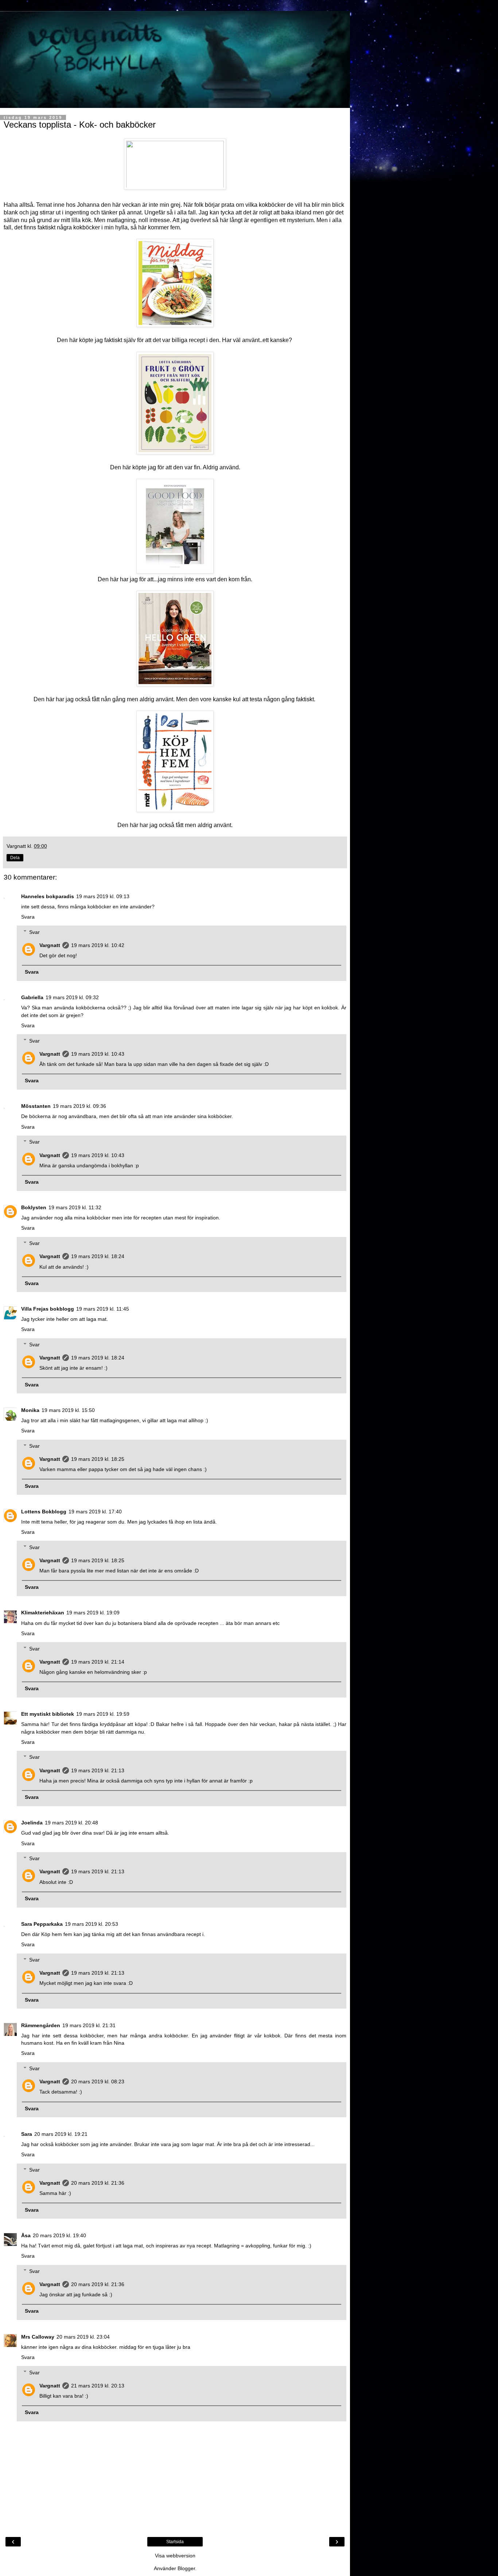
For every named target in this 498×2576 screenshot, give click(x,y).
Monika (30, 1410)
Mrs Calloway (38, 2337)
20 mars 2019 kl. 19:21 (61, 2134)
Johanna (89, 205)
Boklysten (34, 1207)
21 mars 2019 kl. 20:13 (98, 2386)
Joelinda (32, 1823)
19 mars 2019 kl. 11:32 (75, 1207)
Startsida (175, 2542)
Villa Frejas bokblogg (48, 1309)
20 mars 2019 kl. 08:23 (98, 2082)
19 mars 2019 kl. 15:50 (68, 1410)
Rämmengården (41, 2025)
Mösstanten (36, 1106)
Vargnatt (50, 945)
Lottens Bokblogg (44, 1512)
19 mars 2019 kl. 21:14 (98, 1662)
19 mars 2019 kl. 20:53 (92, 1924)
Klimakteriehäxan (43, 1613)
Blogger (186, 2568)
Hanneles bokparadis (48, 896)
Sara (27, 2134)
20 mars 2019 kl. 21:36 (98, 2183)
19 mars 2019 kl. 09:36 (79, 1106)
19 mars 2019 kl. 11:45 (103, 1309)
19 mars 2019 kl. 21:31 (89, 2025)
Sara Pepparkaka (42, 1924)
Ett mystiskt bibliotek (48, 1714)
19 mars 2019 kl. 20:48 (71, 1823)
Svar (34, 932)
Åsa (26, 2235)
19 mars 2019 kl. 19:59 (103, 1714)
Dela (15, 858)
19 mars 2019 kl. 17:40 (95, 1512)
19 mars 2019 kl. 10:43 (98, 1054)
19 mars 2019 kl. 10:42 (98, 945)
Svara (28, 917)
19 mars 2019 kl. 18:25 (98, 1459)
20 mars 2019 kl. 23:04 (83, 2337)
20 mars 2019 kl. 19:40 (59, 2235)
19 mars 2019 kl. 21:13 (98, 1770)
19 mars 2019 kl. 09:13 (103, 896)
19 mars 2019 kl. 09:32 (72, 997)
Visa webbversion (175, 2556)
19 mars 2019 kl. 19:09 (93, 1613)
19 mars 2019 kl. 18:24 (98, 1256)
